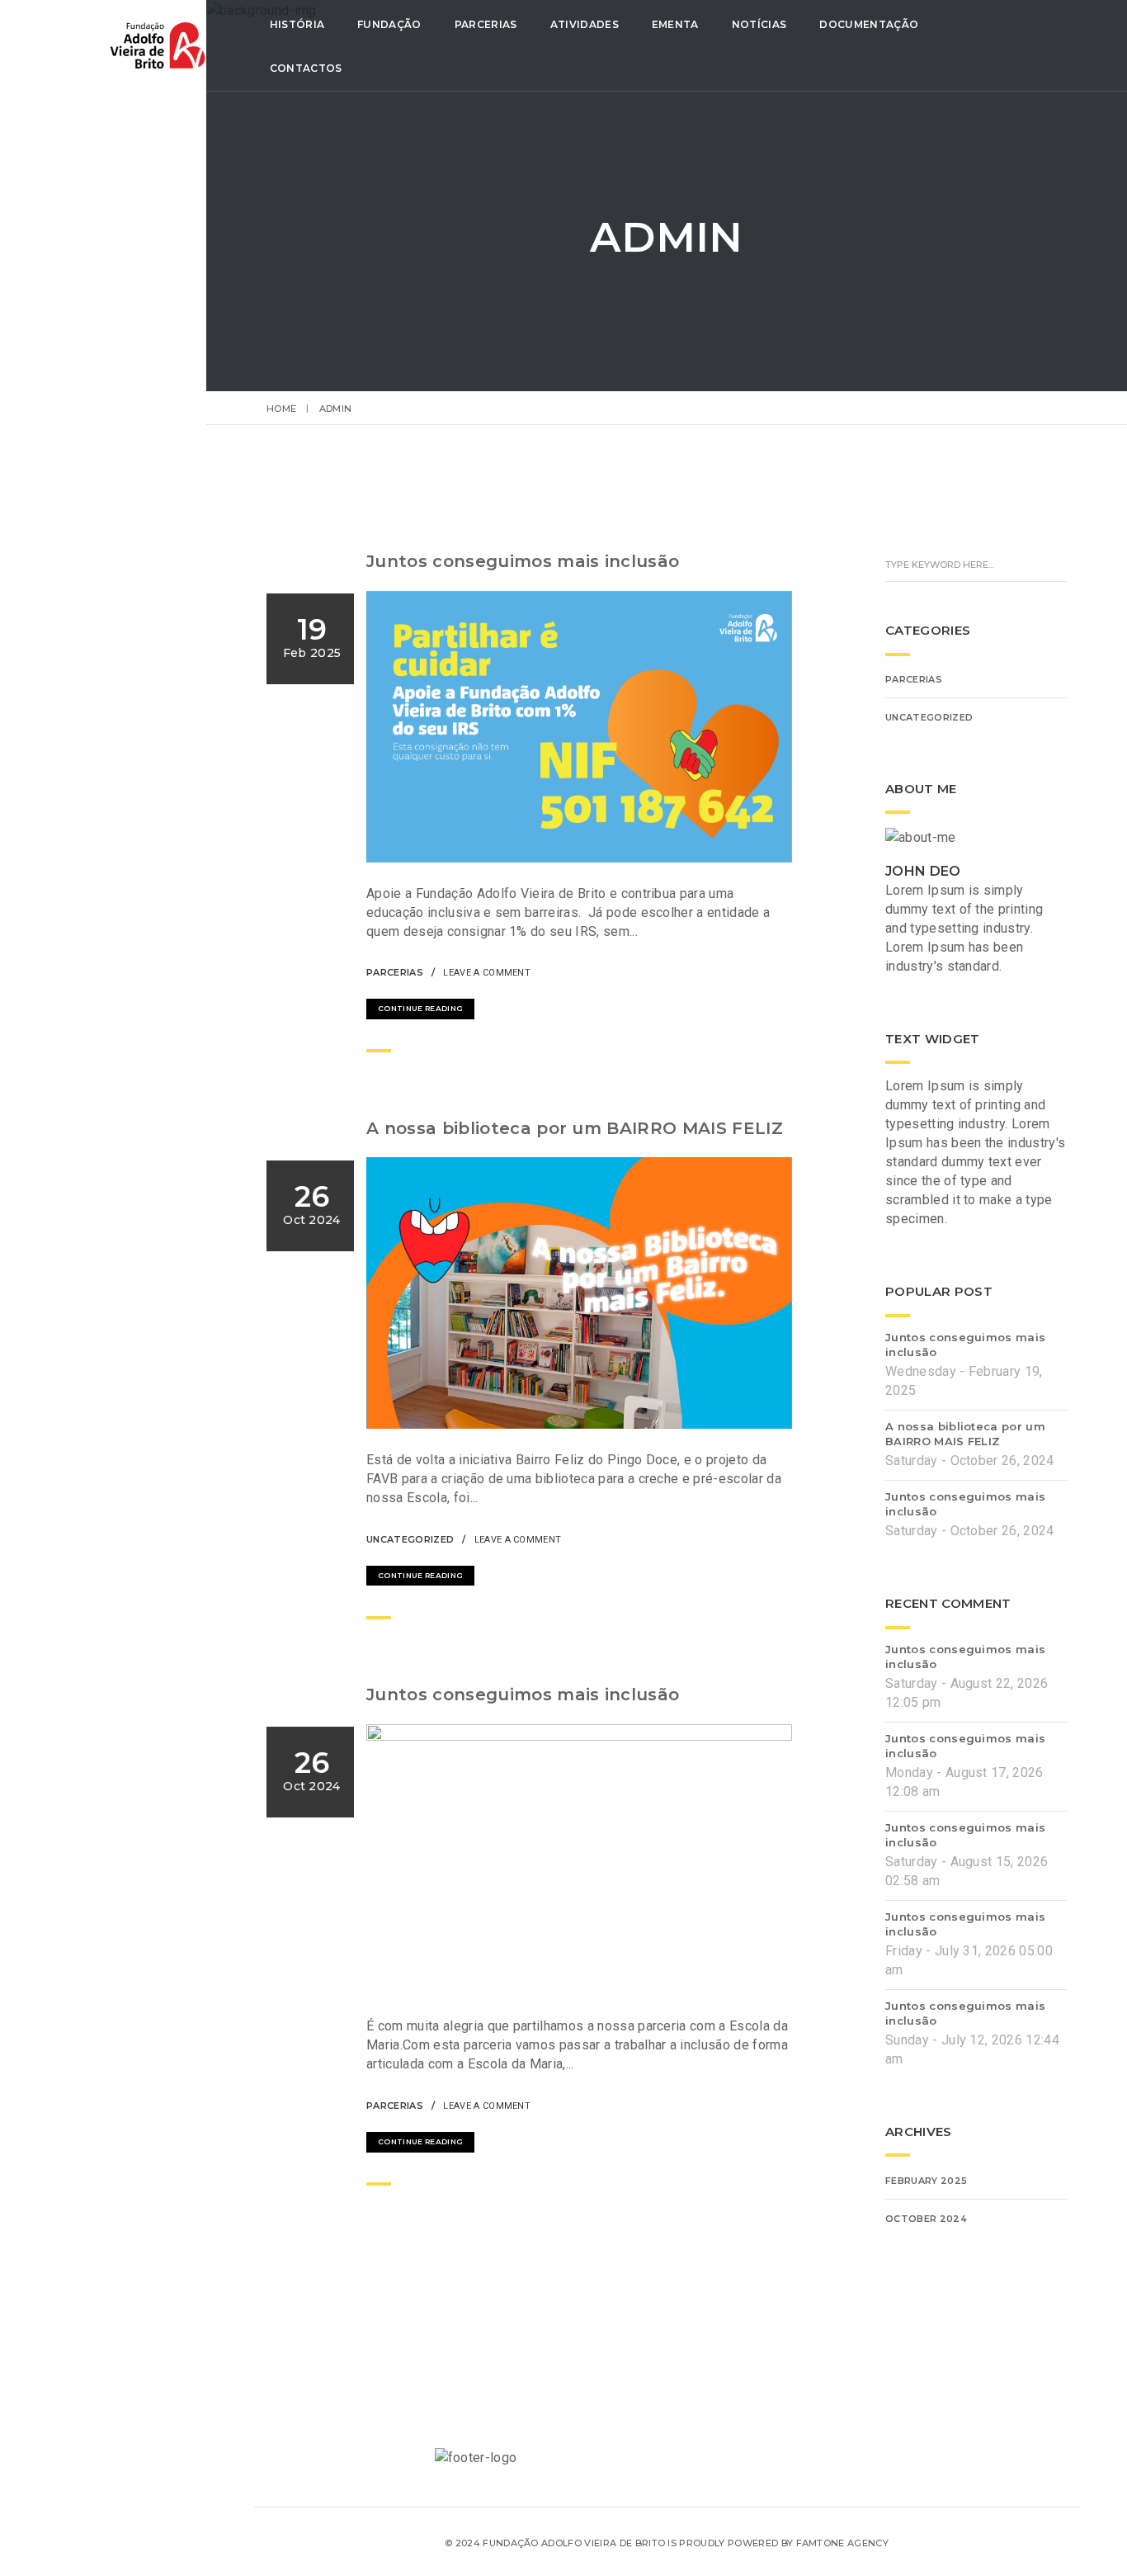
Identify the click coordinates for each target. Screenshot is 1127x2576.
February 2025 (926, 2181)
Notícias (759, 24)
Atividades (585, 24)
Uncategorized (410, 1539)
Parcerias (486, 24)
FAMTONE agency (842, 2543)
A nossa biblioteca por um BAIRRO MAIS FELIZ (575, 1128)
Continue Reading (420, 1008)
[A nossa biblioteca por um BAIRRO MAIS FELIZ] (738, 1538)
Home (281, 409)
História (297, 24)
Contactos (306, 68)
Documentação (869, 24)
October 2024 (926, 2219)
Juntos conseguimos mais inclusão (523, 561)
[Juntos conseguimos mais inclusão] (738, 971)
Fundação (389, 24)
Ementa (675, 24)
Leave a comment (487, 973)
